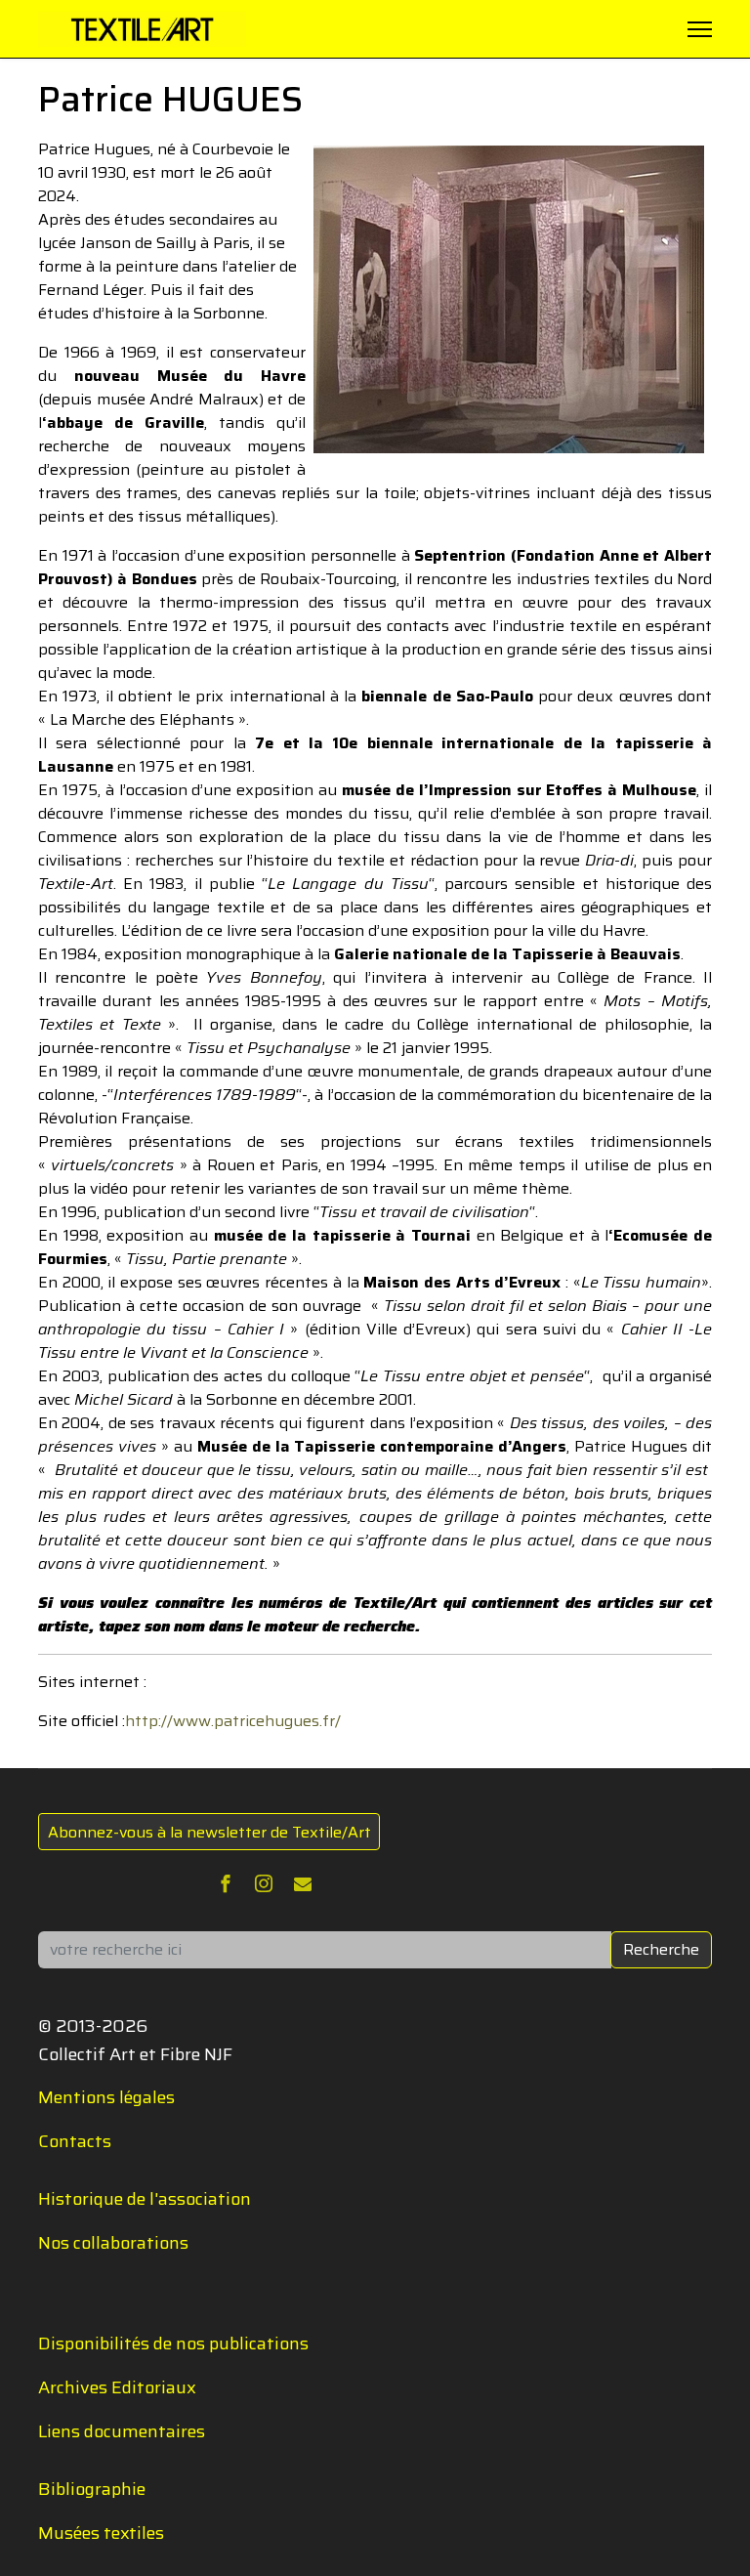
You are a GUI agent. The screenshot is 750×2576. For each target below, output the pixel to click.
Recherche (661, 1949)
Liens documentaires (122, 2431)
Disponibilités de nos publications (173, 2344)
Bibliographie (92, 2489)
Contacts (75, 2141)
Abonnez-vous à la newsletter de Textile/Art (209, 1832)
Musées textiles (101, 2533)
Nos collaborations (113, 2243)
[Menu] (700, 29)
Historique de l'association (145, 2199)
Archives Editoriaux (117, 2387)
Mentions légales (106, 2097)
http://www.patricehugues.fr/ (233, 1721)
